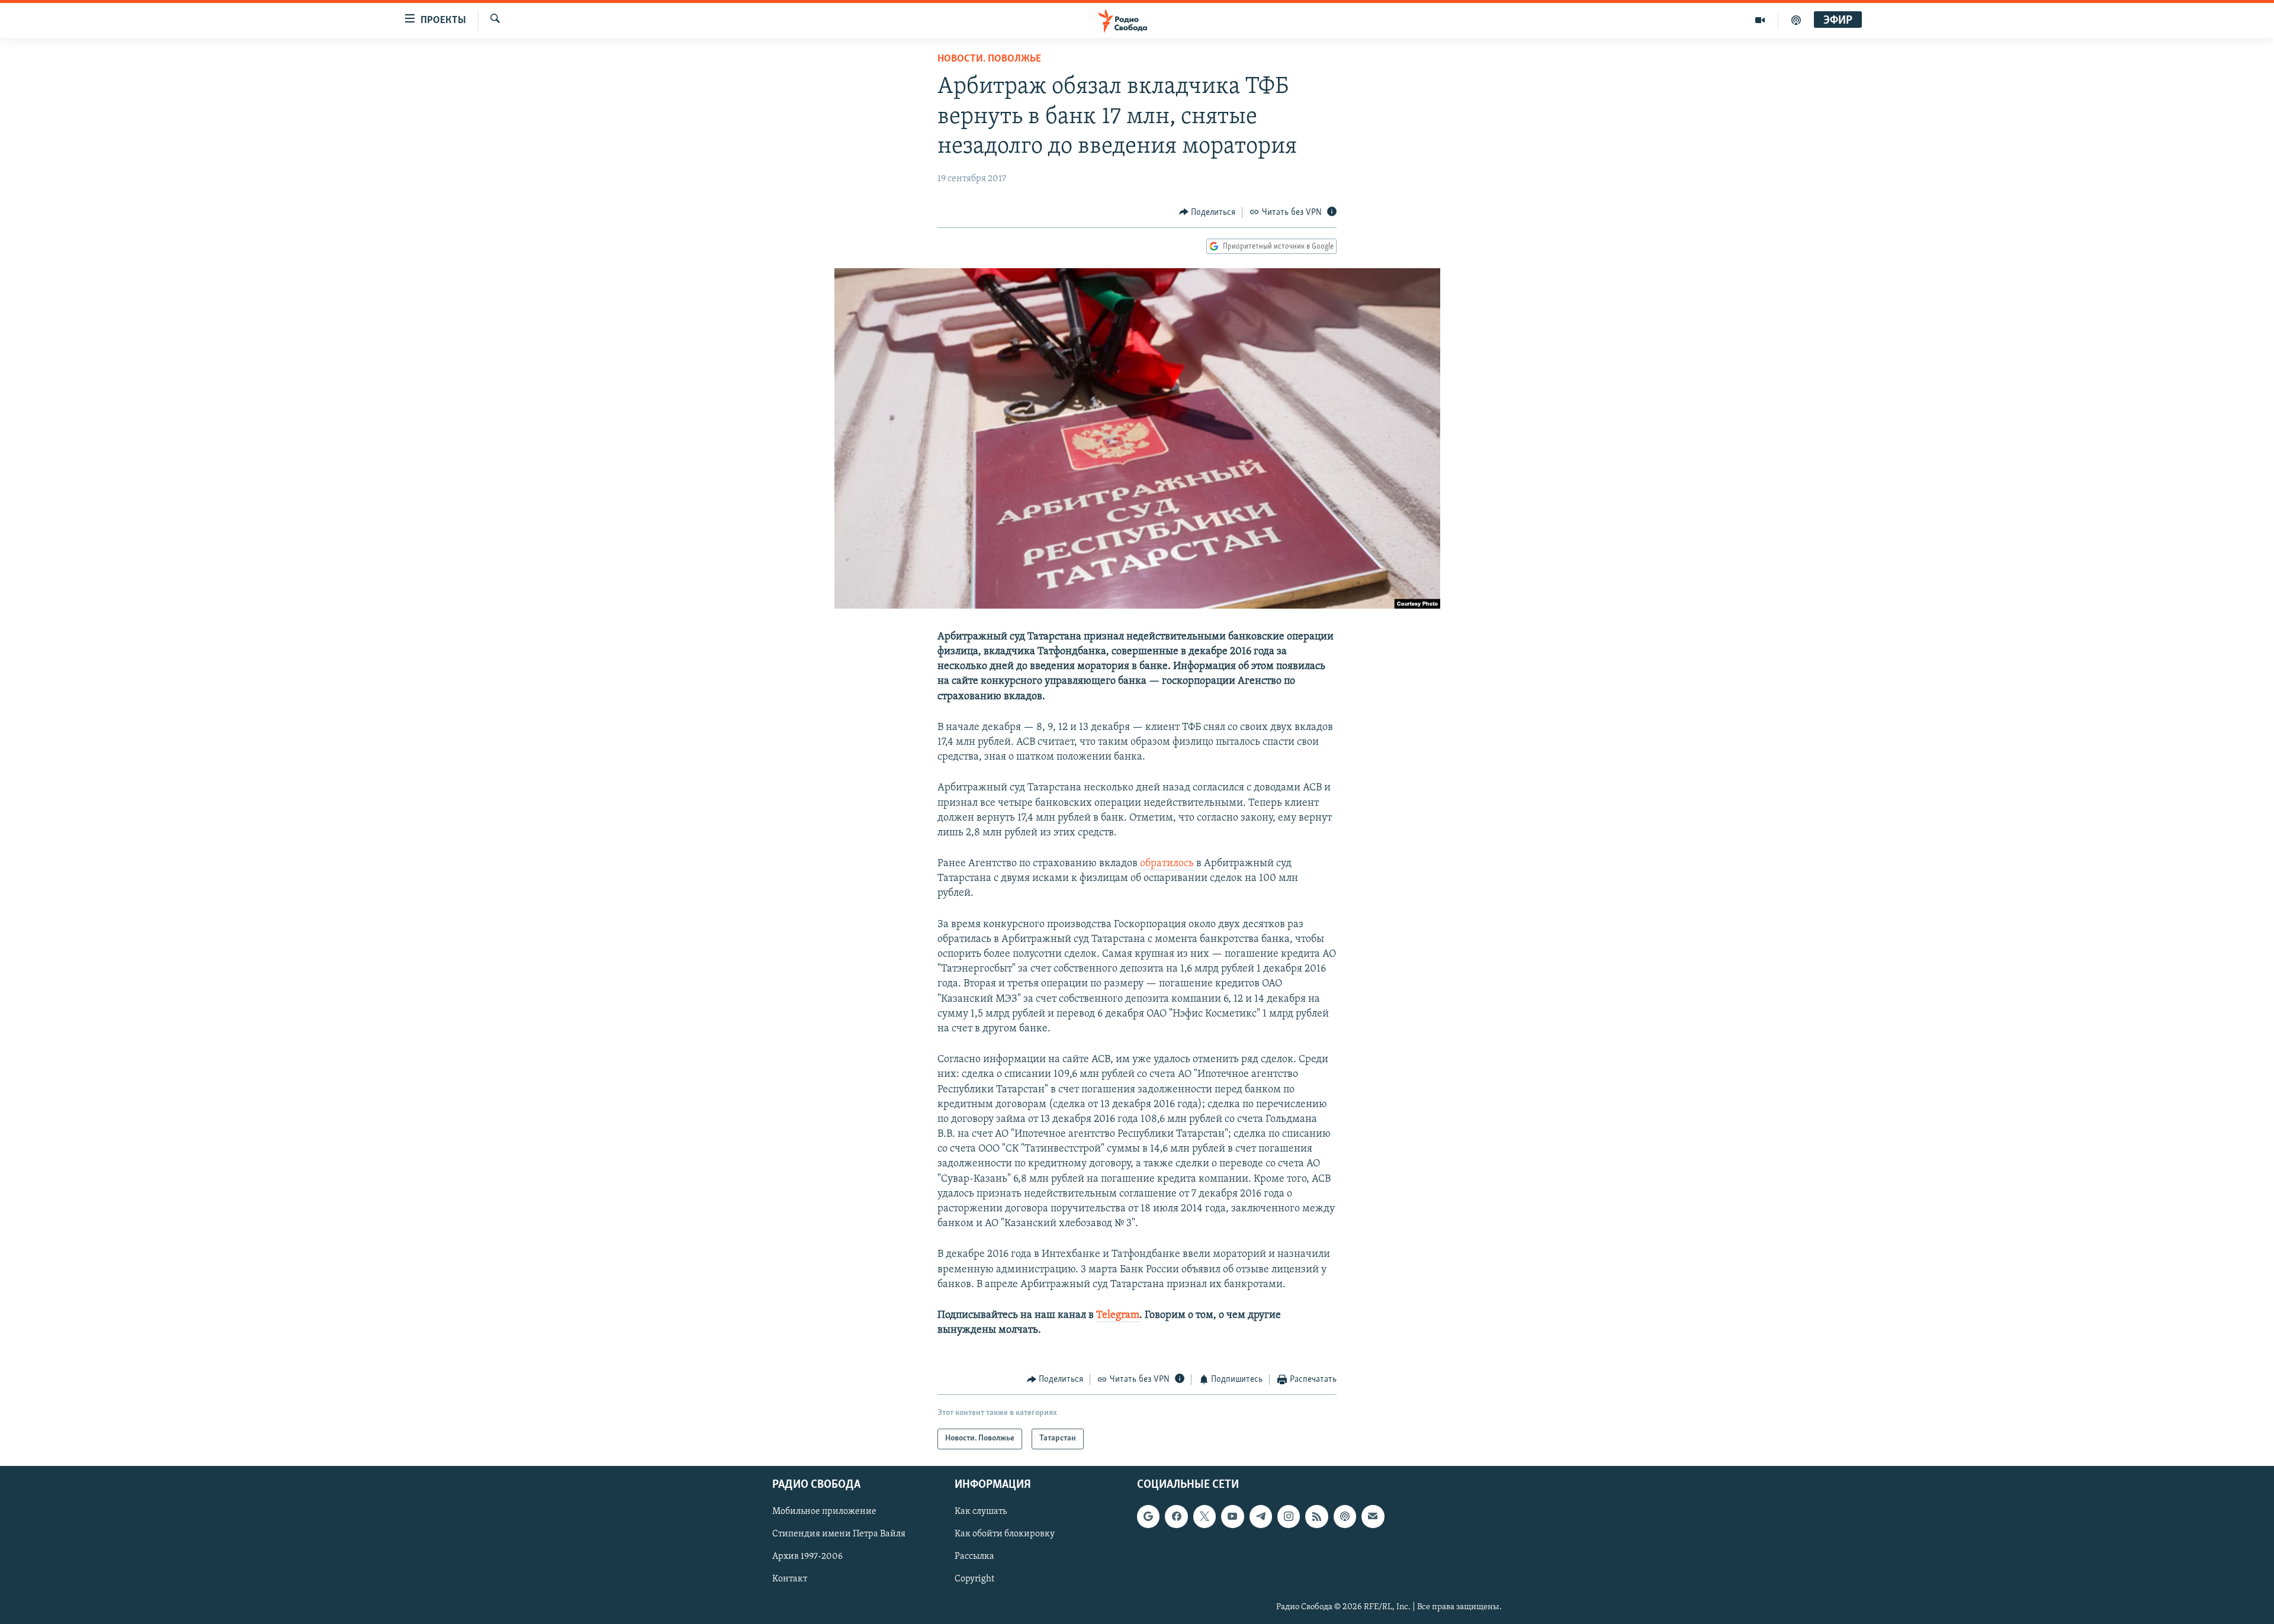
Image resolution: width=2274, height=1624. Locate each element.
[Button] (1207, 213)
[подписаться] (1373, 1516)
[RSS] (1316, 1516)
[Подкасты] (1345, 1516)
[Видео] (1760, 20)
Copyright (974, 1579)
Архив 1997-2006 (807, 1557)
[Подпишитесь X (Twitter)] (1205, 1516)
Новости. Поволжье (989, 59)
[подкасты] (1796, 20)
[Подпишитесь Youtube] (1232, 1516)
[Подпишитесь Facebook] (1176, 1516)
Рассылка (974, 1557)
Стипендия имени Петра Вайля (839, 1534)
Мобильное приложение (824, 1512)
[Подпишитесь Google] (1148, 1516)
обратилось (1167, 864)
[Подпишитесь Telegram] (1261, 1516)
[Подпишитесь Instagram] (1289, 1516)
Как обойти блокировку (1005, 1534)
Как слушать (981, 1512)
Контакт (790, 1579)
